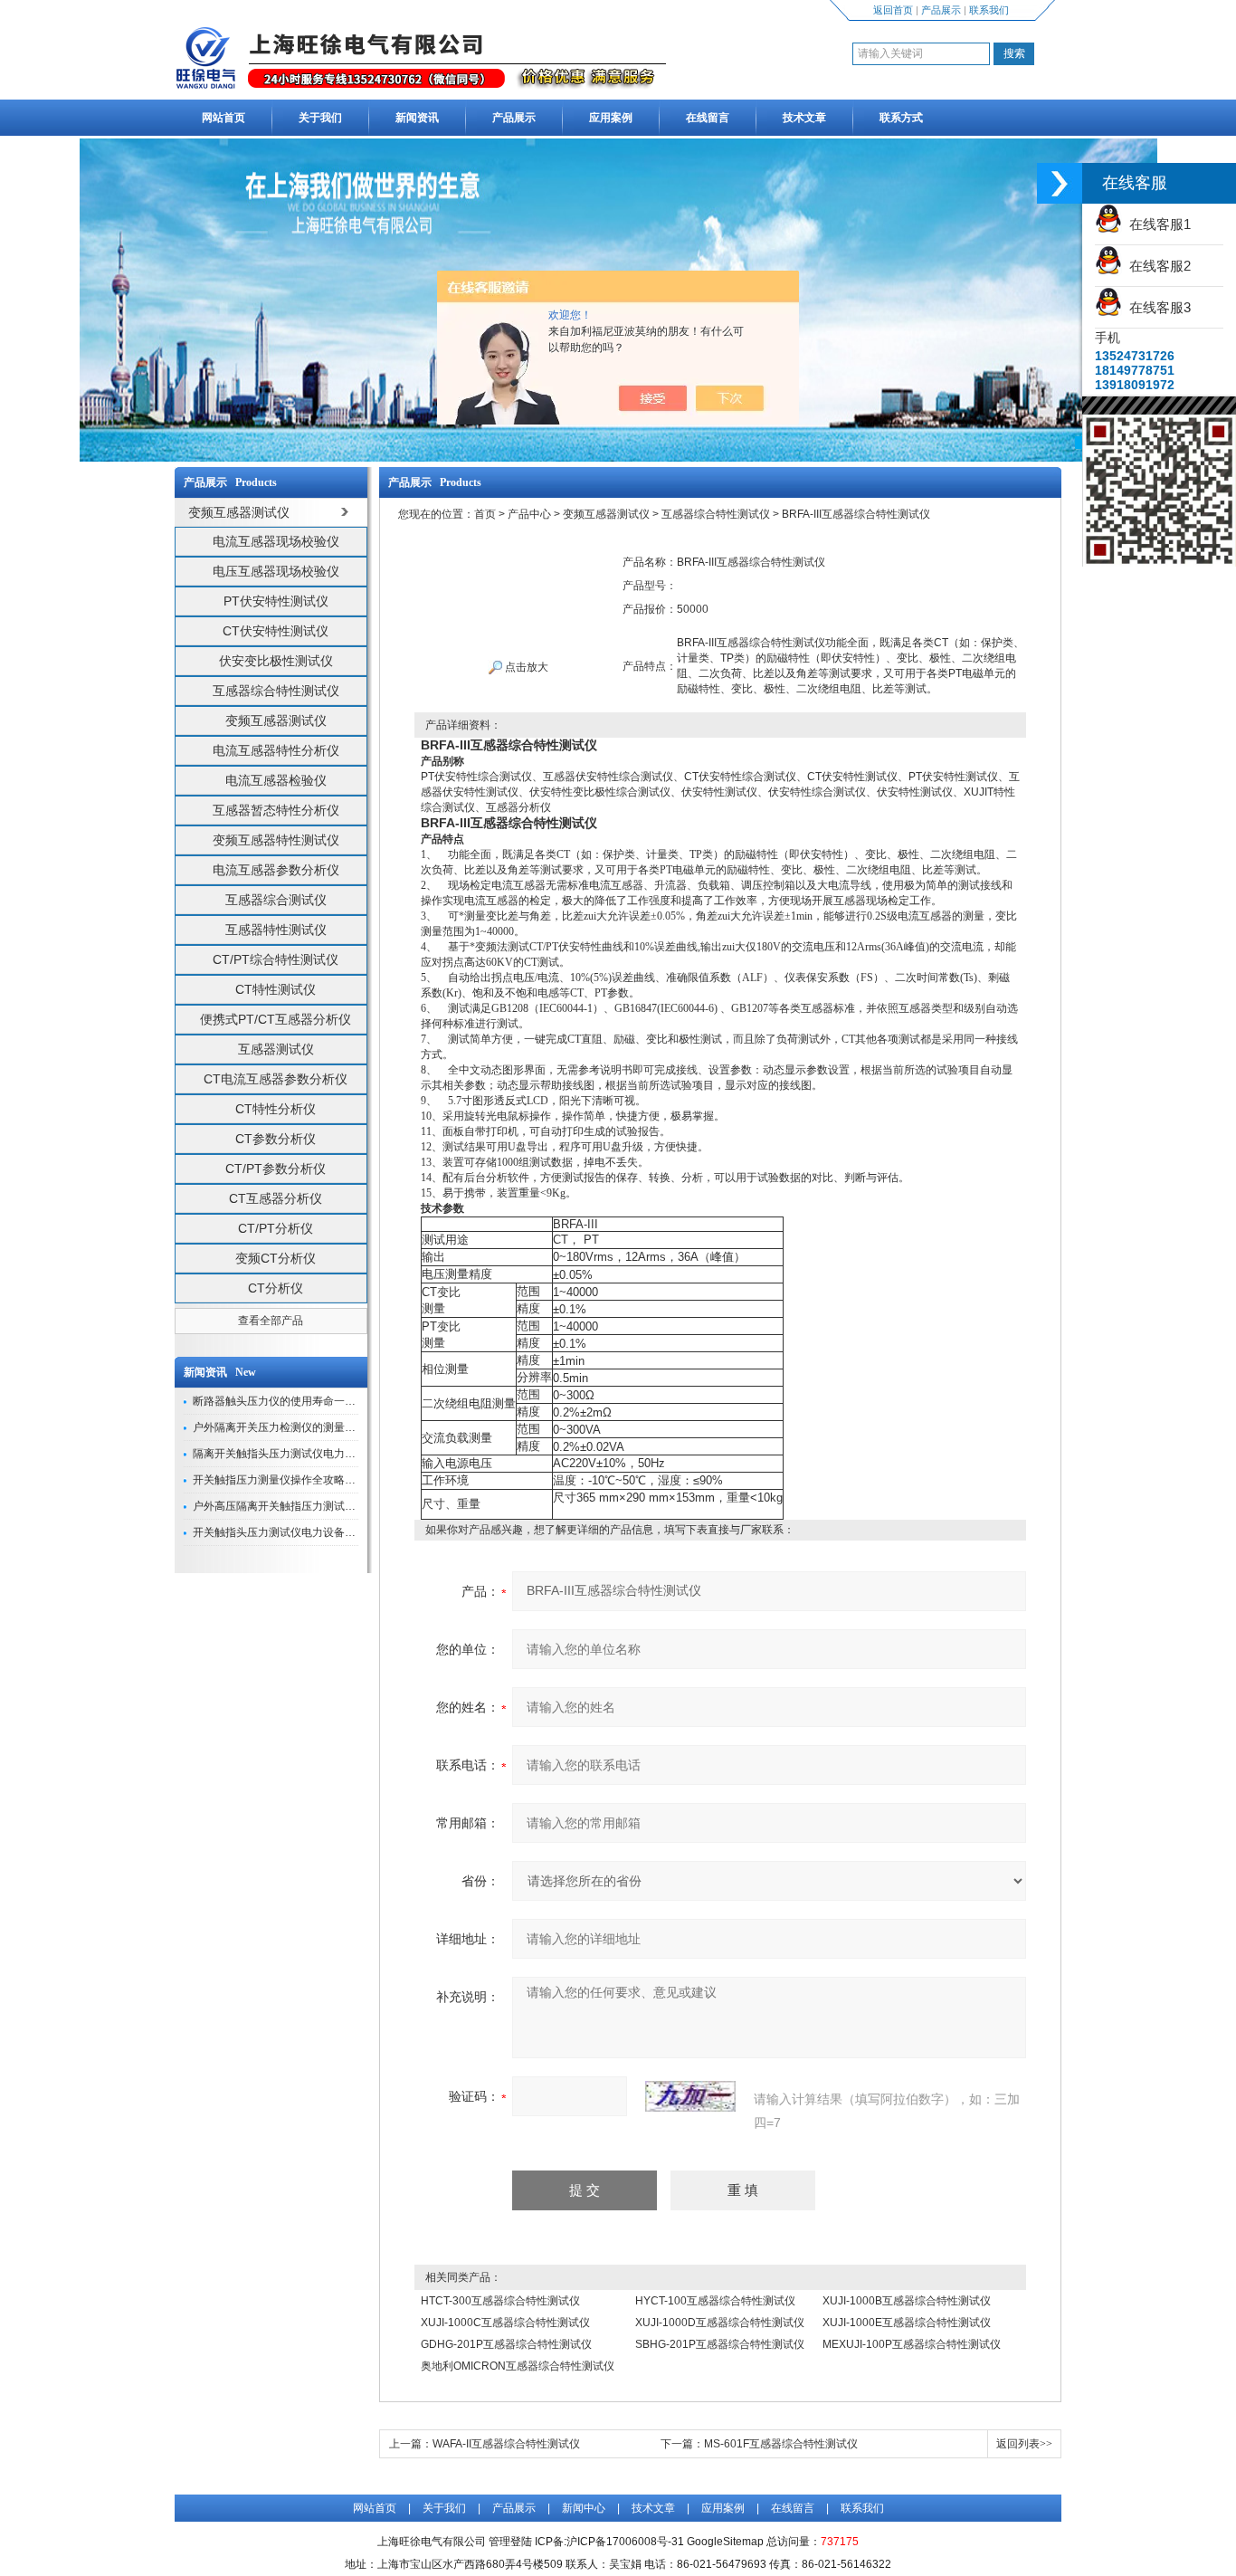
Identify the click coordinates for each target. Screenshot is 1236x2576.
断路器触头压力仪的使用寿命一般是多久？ (296, 1401)
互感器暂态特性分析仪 (276, 810)
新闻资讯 (417, 118)
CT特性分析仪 (276, 1109)
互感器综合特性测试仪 (276, 691)
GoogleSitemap (725, 2542)
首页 (485, 514)
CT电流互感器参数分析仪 (276, 1079)
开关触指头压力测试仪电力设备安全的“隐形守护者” (316, 1532)
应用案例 (611, 118)
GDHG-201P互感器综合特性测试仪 (506, 2344)
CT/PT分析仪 (276, 1228)
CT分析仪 (276, 1288)
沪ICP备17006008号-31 (625, 2542)
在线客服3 (1156, 307)
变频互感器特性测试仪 (276, 840)
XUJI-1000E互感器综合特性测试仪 (907, 2323)
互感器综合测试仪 (276, 900)
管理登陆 (510, 2542)
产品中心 (529, 514)
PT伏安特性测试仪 (276, 601)
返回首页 (893, 10)
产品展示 (941, 10)
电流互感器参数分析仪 (276, 870)
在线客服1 (1156, 224)
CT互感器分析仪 (276, 1198)
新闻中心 (584, 2508)
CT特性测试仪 (276, 989)
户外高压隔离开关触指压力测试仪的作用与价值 (307, 1506)
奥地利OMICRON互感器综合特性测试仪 (518, 2366)
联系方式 (901, 118)
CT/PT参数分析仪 (276, 1169)
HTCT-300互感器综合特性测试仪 (500, 2301)
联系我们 (989, 10)
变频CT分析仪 (276, 1258)
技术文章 (804, 118)
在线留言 (708, 118)
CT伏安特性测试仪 (276, 631)
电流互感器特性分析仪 (276, 750)
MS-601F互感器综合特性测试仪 (781, 2444)
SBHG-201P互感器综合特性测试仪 (720, 2344)
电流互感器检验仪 (276, 780)
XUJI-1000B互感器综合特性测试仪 (907, 2301)
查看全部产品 (271, 1321)
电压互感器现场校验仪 (276, 571)
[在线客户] (1060, 183)
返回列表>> (1024, 2444)
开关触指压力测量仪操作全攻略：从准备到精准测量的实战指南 (345, 1480)
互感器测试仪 (276, 1049)
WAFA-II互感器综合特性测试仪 (506, 2444)
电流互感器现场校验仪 (276, 541)
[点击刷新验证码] (690, 2096)
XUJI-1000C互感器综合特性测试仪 (505, 2323)
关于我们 (320, 118)
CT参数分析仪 (276, 1139)
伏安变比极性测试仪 (276, 661)
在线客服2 (1156, 266)
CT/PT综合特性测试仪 (276, 959)
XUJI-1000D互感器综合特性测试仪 (720, 2323)
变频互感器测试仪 (276, 720)
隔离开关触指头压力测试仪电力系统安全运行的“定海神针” (332, 1454)
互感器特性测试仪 (276, 930)
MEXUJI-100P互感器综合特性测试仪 (912, 2344)
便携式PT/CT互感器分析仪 (276, 1019)
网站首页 (223, 118)
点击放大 (525, 667)
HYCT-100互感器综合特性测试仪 (715, 2301)
